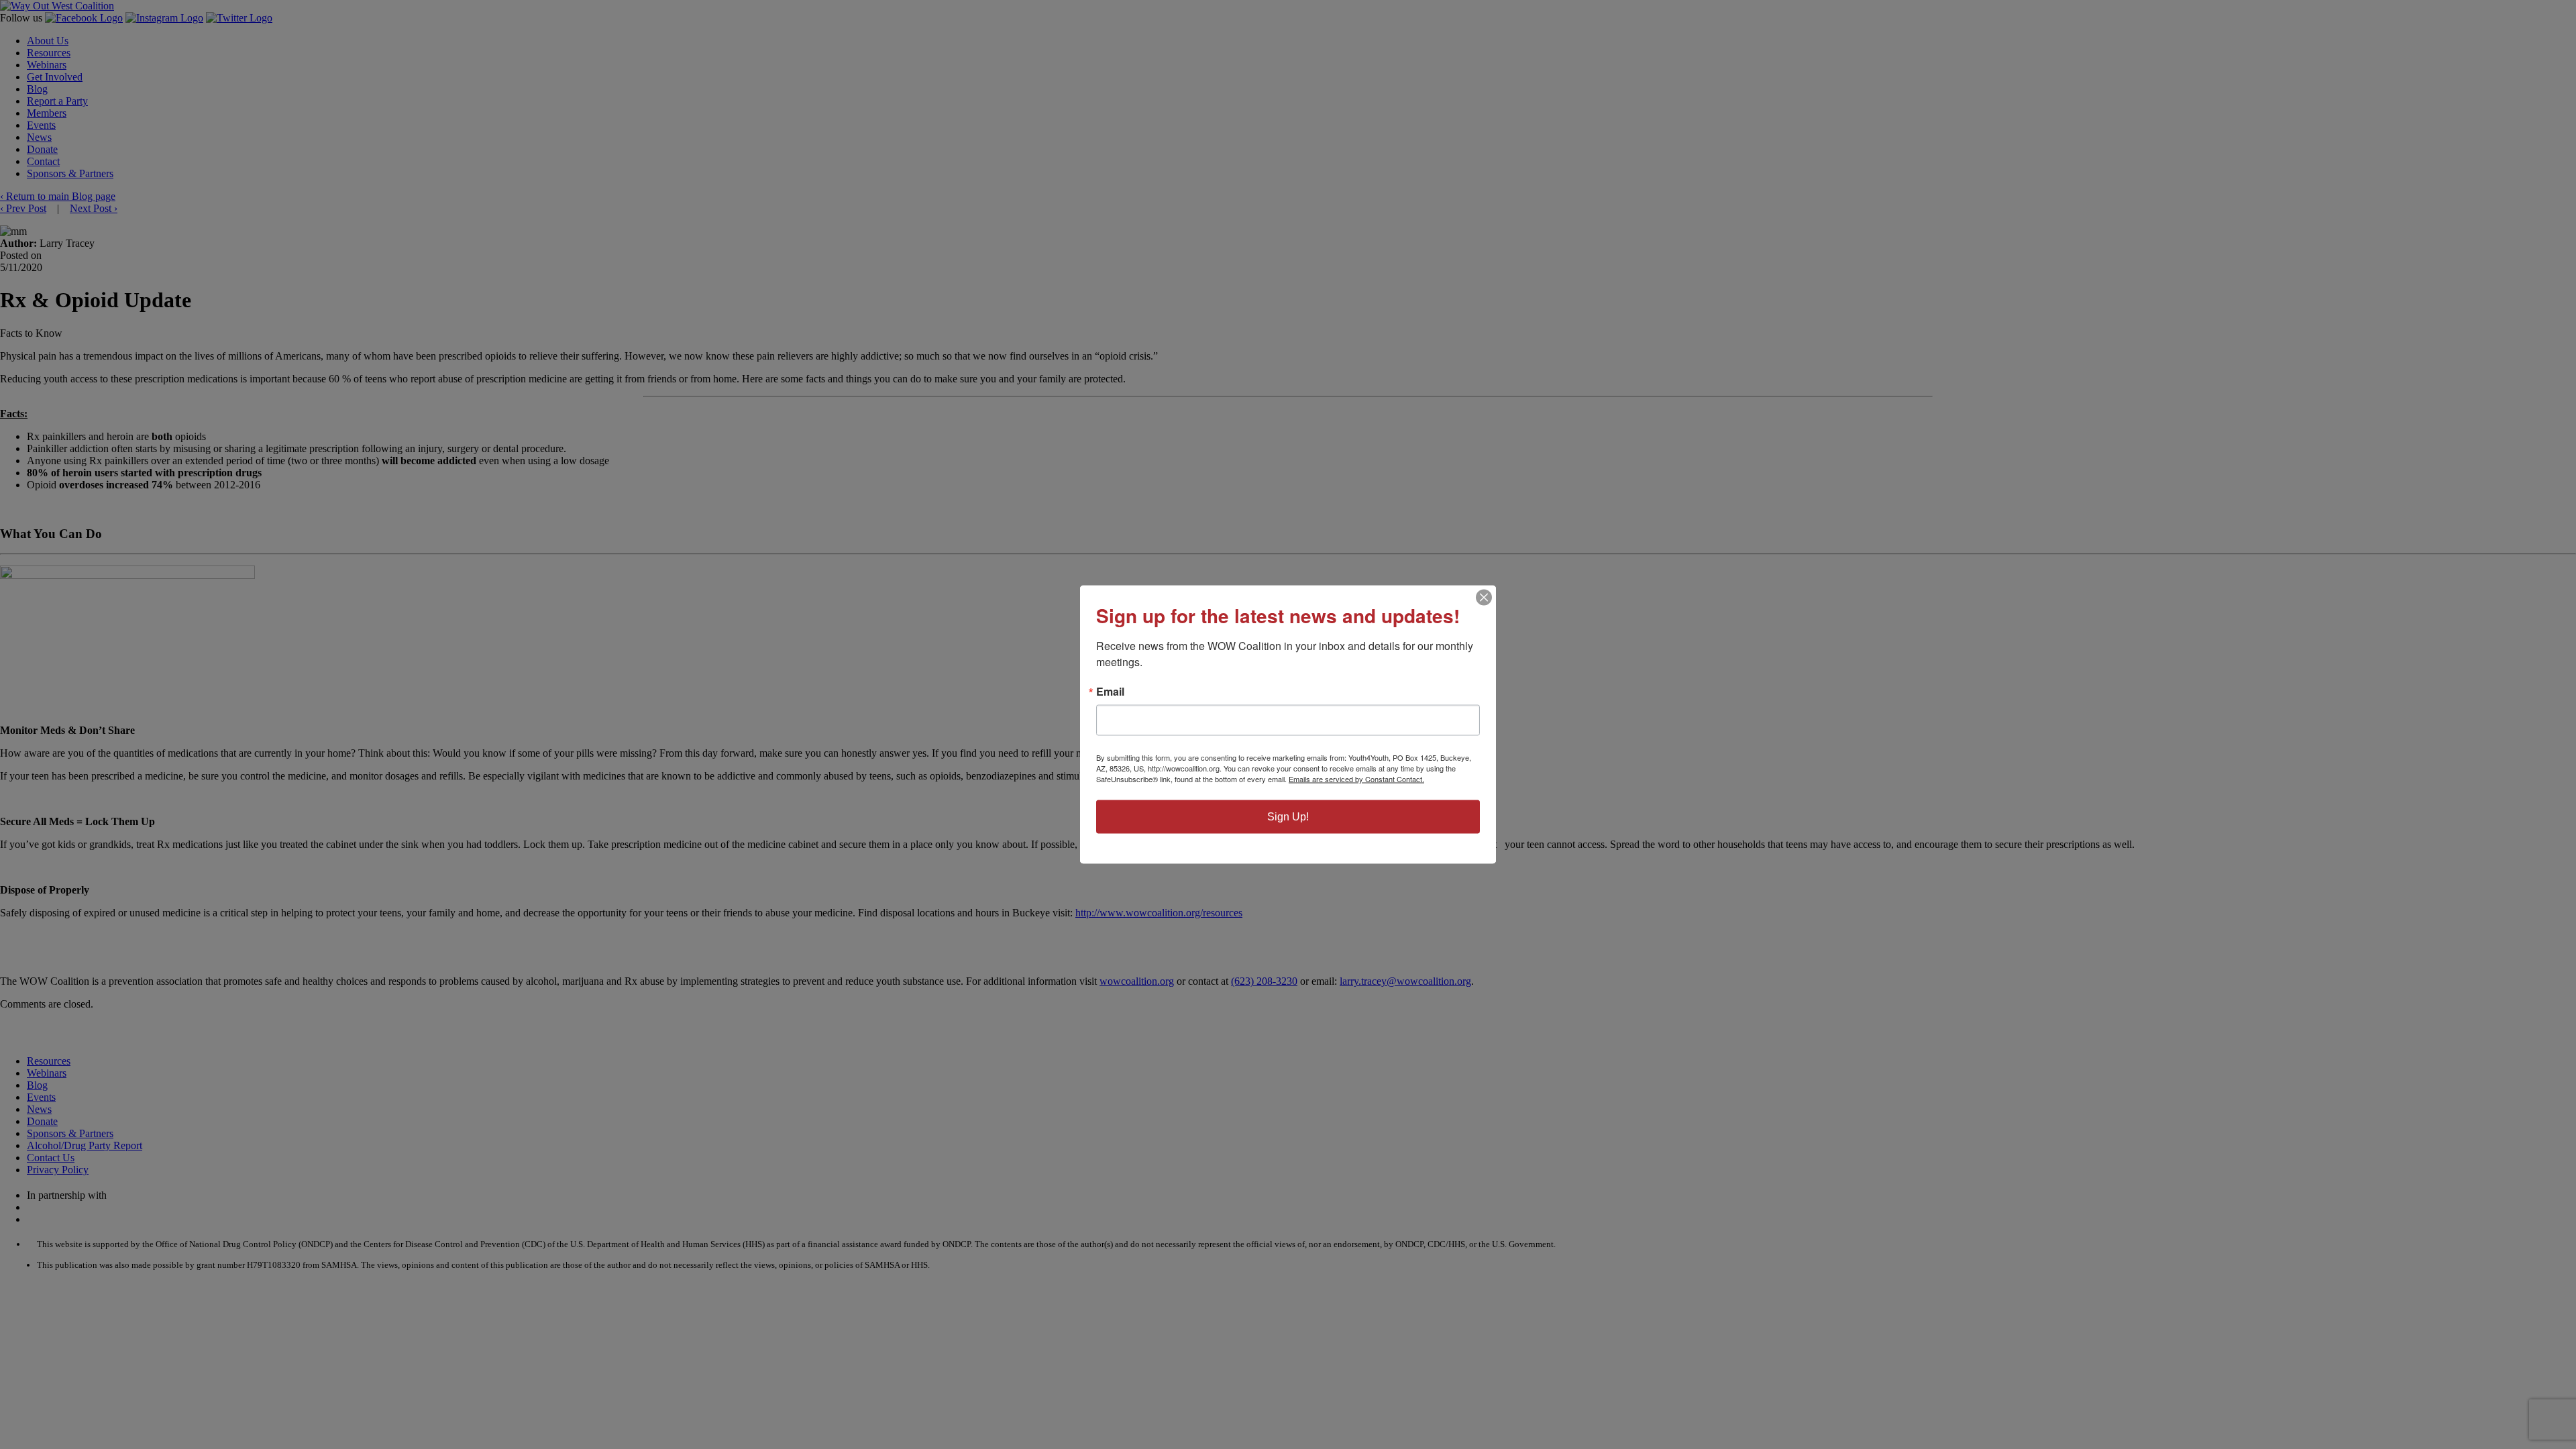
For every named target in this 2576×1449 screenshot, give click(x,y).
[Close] (1484, 598)
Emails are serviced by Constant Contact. (1356, 779)
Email (1110, 692)
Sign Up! (1288, 817)
